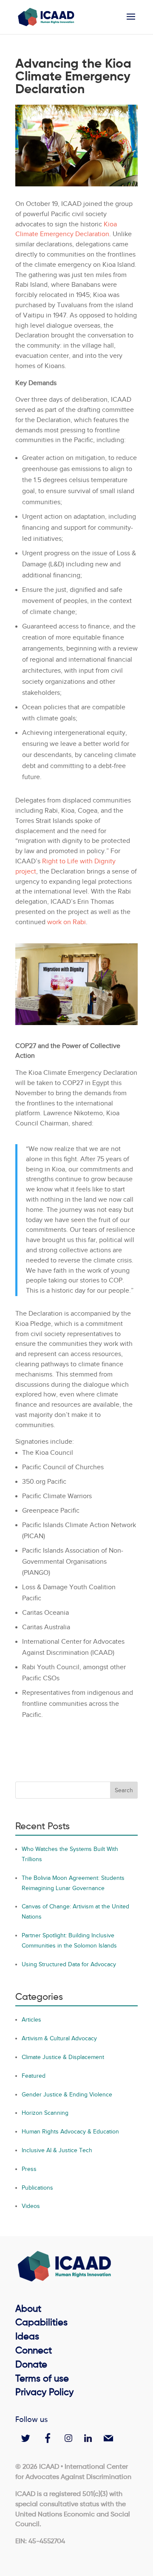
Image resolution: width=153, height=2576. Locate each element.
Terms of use (42, 2379)
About (28, 2309)
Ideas (27, 2337)
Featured (34, 2076)
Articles (31, 2020)
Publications (37, 2188)
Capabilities (41, 2323)
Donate (31, 2365)
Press (29, 2169)
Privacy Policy (44, 2393)
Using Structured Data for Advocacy (69, 1964)
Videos (31, 2206)
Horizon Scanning (45, 2113)
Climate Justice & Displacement (63, 2057)
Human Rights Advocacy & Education (70, 2132)
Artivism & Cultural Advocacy (59, 2038)
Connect (34, 2351)
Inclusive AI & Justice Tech (57, 2150)
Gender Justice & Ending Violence (67, 2095)
